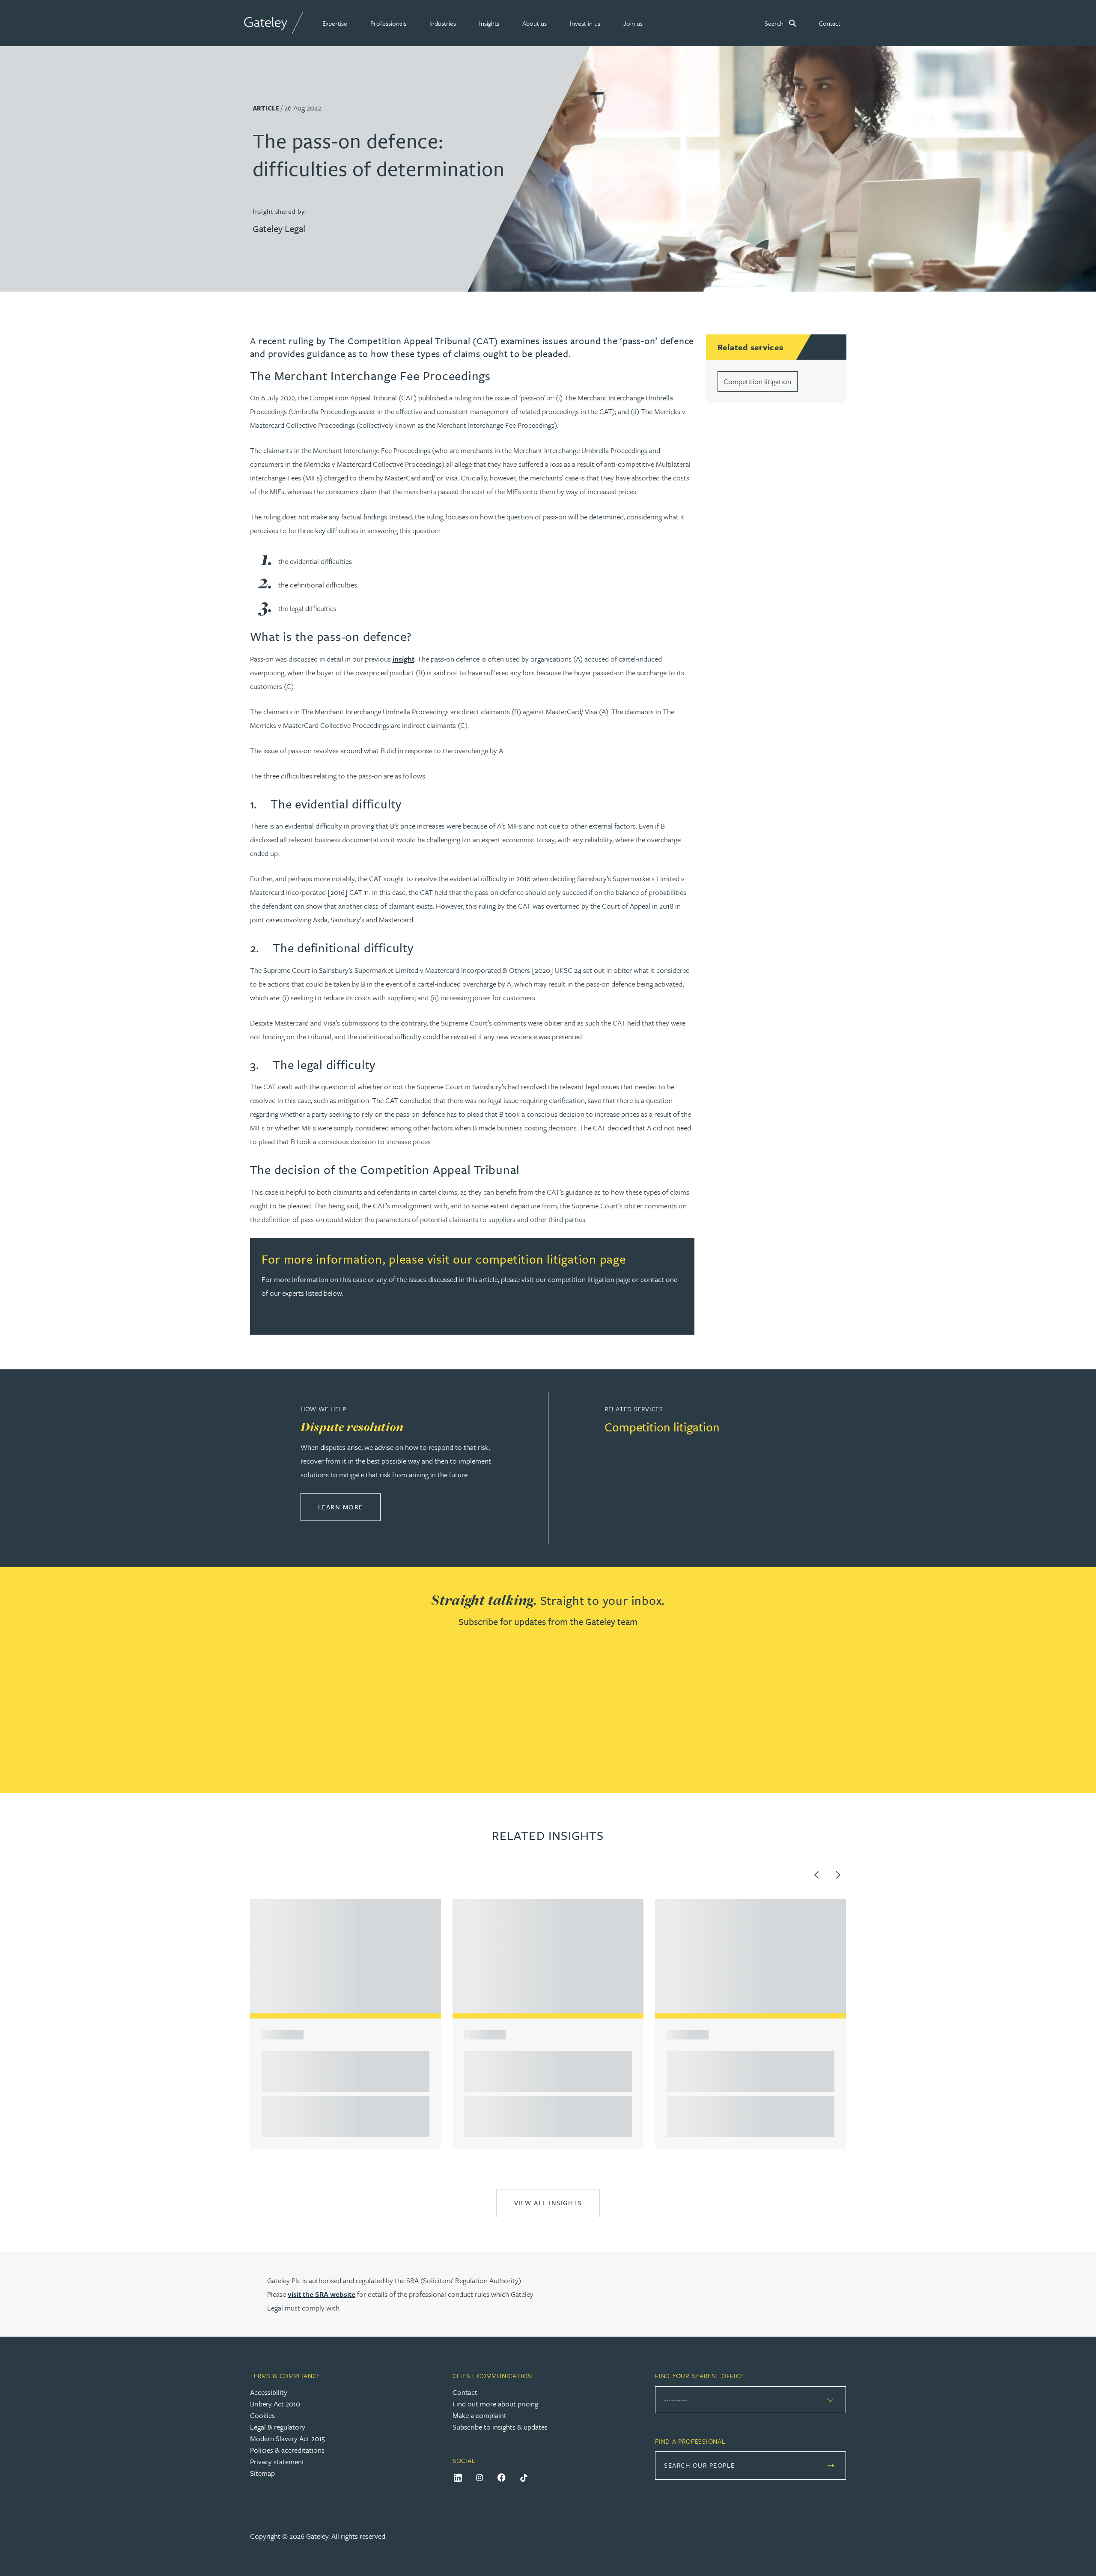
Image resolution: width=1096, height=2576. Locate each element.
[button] (335, 23)
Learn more (349, 1507)
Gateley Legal (279, 228)
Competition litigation (757, 381)
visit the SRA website (322, 2294)
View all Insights (548, 2203)
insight (404, 659)
